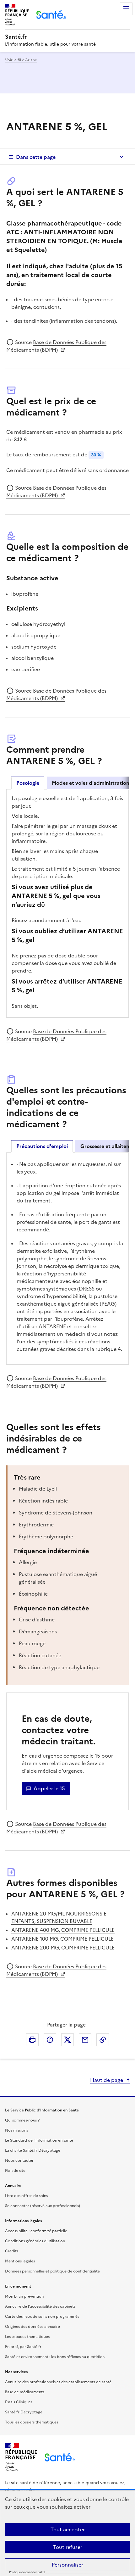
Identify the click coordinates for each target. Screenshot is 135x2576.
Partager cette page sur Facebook (50, 2040)
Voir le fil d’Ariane (21, 60)
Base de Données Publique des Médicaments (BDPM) (56, 346)
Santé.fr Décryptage (24, 2412)
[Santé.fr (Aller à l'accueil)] (60, 2457)
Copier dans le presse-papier (103, 2040)
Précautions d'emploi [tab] (42, 1146)
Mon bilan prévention (24, 2296)
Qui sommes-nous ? (22, 2120)
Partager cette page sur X (67, 2040)
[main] (67, 1058)
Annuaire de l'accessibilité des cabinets (40, 2306)
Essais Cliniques (19, 2402)
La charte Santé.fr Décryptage (33, 2150)
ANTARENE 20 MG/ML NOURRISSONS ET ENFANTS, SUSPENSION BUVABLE (60, 1917)
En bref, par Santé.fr (23, 2347)
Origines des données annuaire (32, 2327)
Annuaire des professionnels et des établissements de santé (58, 2382)
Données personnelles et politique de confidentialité (52, 2271)
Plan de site (15, 2171)
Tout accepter (68, 2529)
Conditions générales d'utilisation (35, 2241)
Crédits (12, 2251)
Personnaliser (67, 2565)
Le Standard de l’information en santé (39, 2140)
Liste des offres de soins (26, 2196)
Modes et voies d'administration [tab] (91, 783)
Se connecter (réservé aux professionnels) (43, 2206)
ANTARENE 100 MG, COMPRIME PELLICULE (62, 1939)
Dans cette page (36, 157)
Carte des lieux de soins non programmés (42, 2317)
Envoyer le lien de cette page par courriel (85, 2040)
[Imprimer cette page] (32, 2040)
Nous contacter (19, 2161)
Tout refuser (68, 2547)
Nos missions (16, 2130)
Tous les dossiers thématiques (32, 2422)
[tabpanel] (67, 903)
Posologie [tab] (28, 783)
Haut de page (107, 2080)
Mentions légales (20, 2261)
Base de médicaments (25, 2392)
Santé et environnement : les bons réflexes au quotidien (55, 2357)
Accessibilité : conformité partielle (36, 2231)
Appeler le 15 (49, 1788)
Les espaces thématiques (27, 2337)
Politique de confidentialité (27, 2572)
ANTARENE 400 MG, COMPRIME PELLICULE (63, 1930)
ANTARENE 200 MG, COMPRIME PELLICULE (63, 1948)
